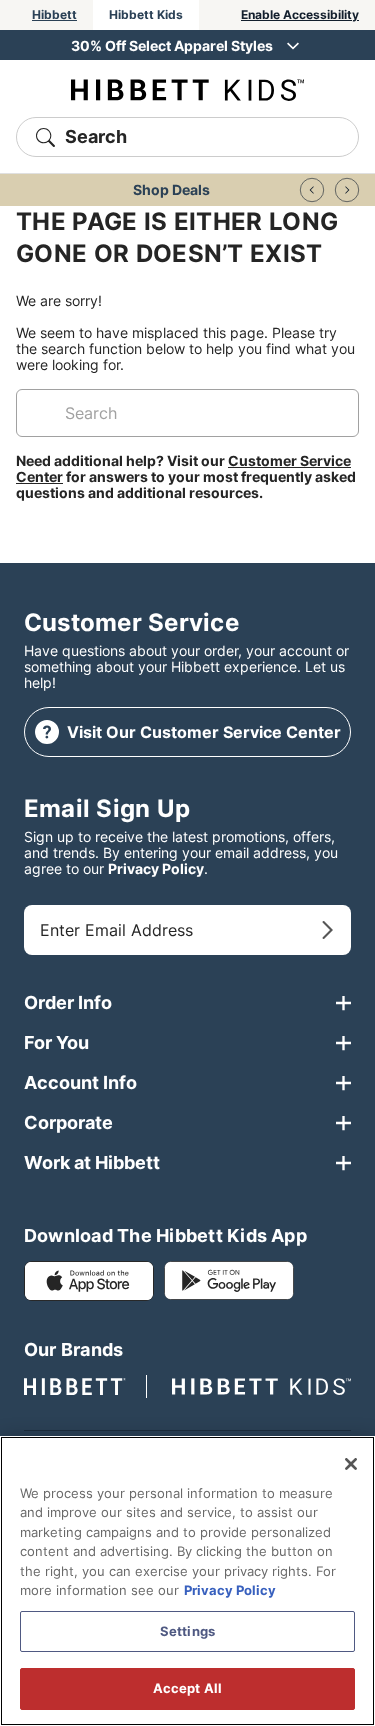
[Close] (351, 1464)
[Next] (347, 190)
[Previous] (312, 190)
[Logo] (187, 88)
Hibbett (54, 14)
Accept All (187, 1688)
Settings (187, 1631)
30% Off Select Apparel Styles (172, 45)
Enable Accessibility (300, 14)
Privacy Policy (156, 868)
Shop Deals (171, 189)
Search (96, 136)
